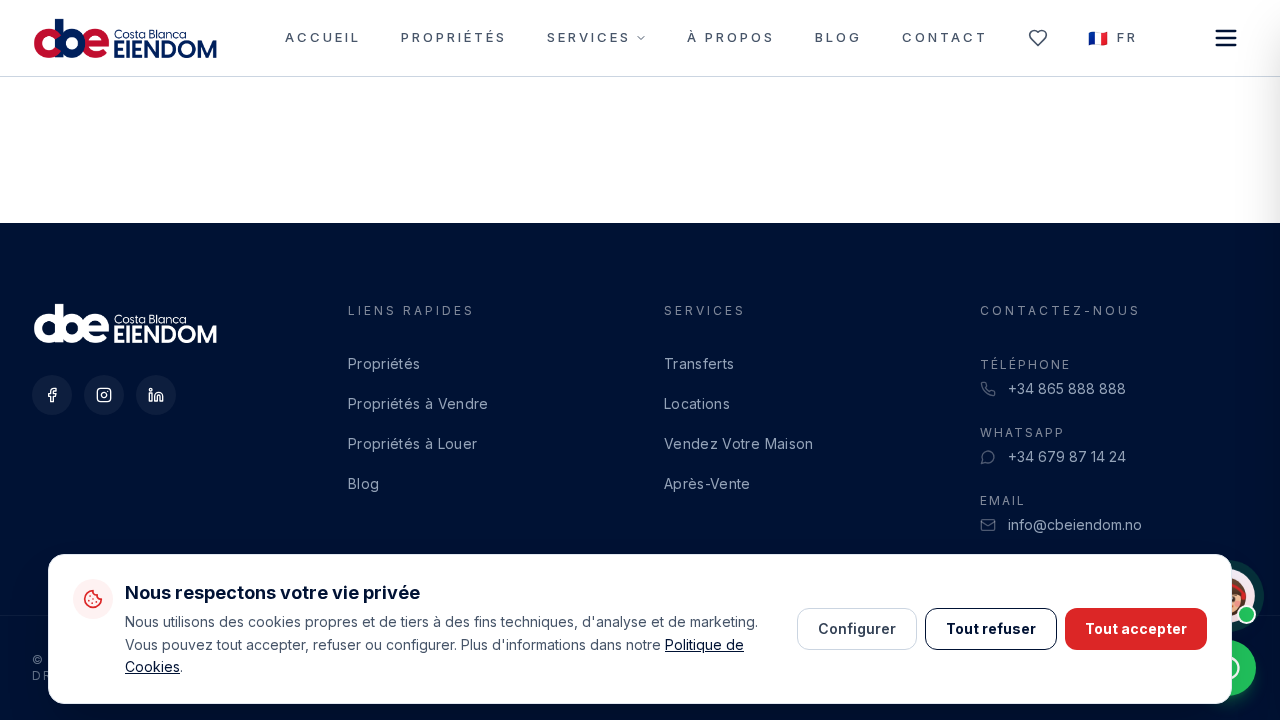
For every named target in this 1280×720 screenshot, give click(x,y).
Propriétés (454, 37)
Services (589, 37)
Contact (945, 37)
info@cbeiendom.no (1075, 524)
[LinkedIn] (156, 395)
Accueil (323, 37)
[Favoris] (1038, 38)
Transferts (699, 363)
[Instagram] (104, 395)
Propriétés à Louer (412, 443)
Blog (838, 37)
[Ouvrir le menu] (1226, 38)
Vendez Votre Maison (739, 443)
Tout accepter (1136, 628)
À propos (731, 37)
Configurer (857, 628)
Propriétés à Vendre (418, 403)
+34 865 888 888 (1067, 388)
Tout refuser (991, 628)
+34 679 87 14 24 (1067, 456)
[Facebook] (52, 395)
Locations (697, 403)
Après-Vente (707, 483)
